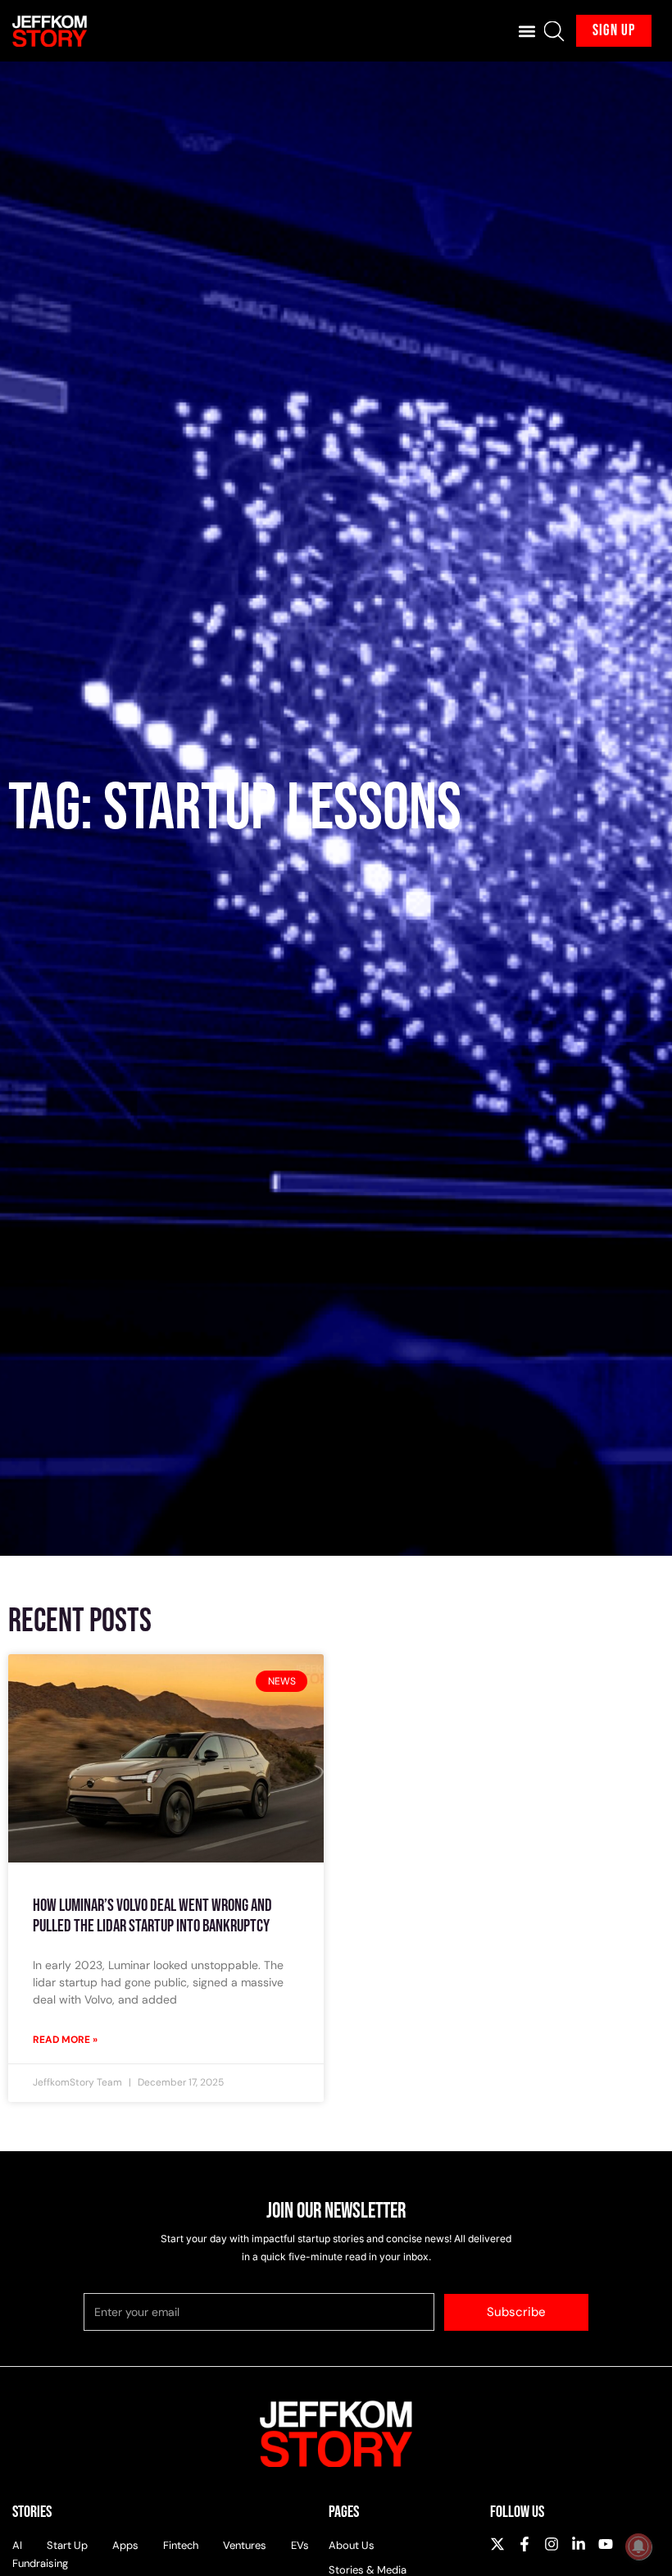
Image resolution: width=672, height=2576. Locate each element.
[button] (527, 31)
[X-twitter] (497, 2544)
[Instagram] (552, 2544)
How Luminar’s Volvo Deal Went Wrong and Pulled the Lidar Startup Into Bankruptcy (152, 1916)
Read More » (65, 2040)
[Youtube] (606, 2544)
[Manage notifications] (638, 2546)
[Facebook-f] (524, 2544)
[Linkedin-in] (579, 2544)
